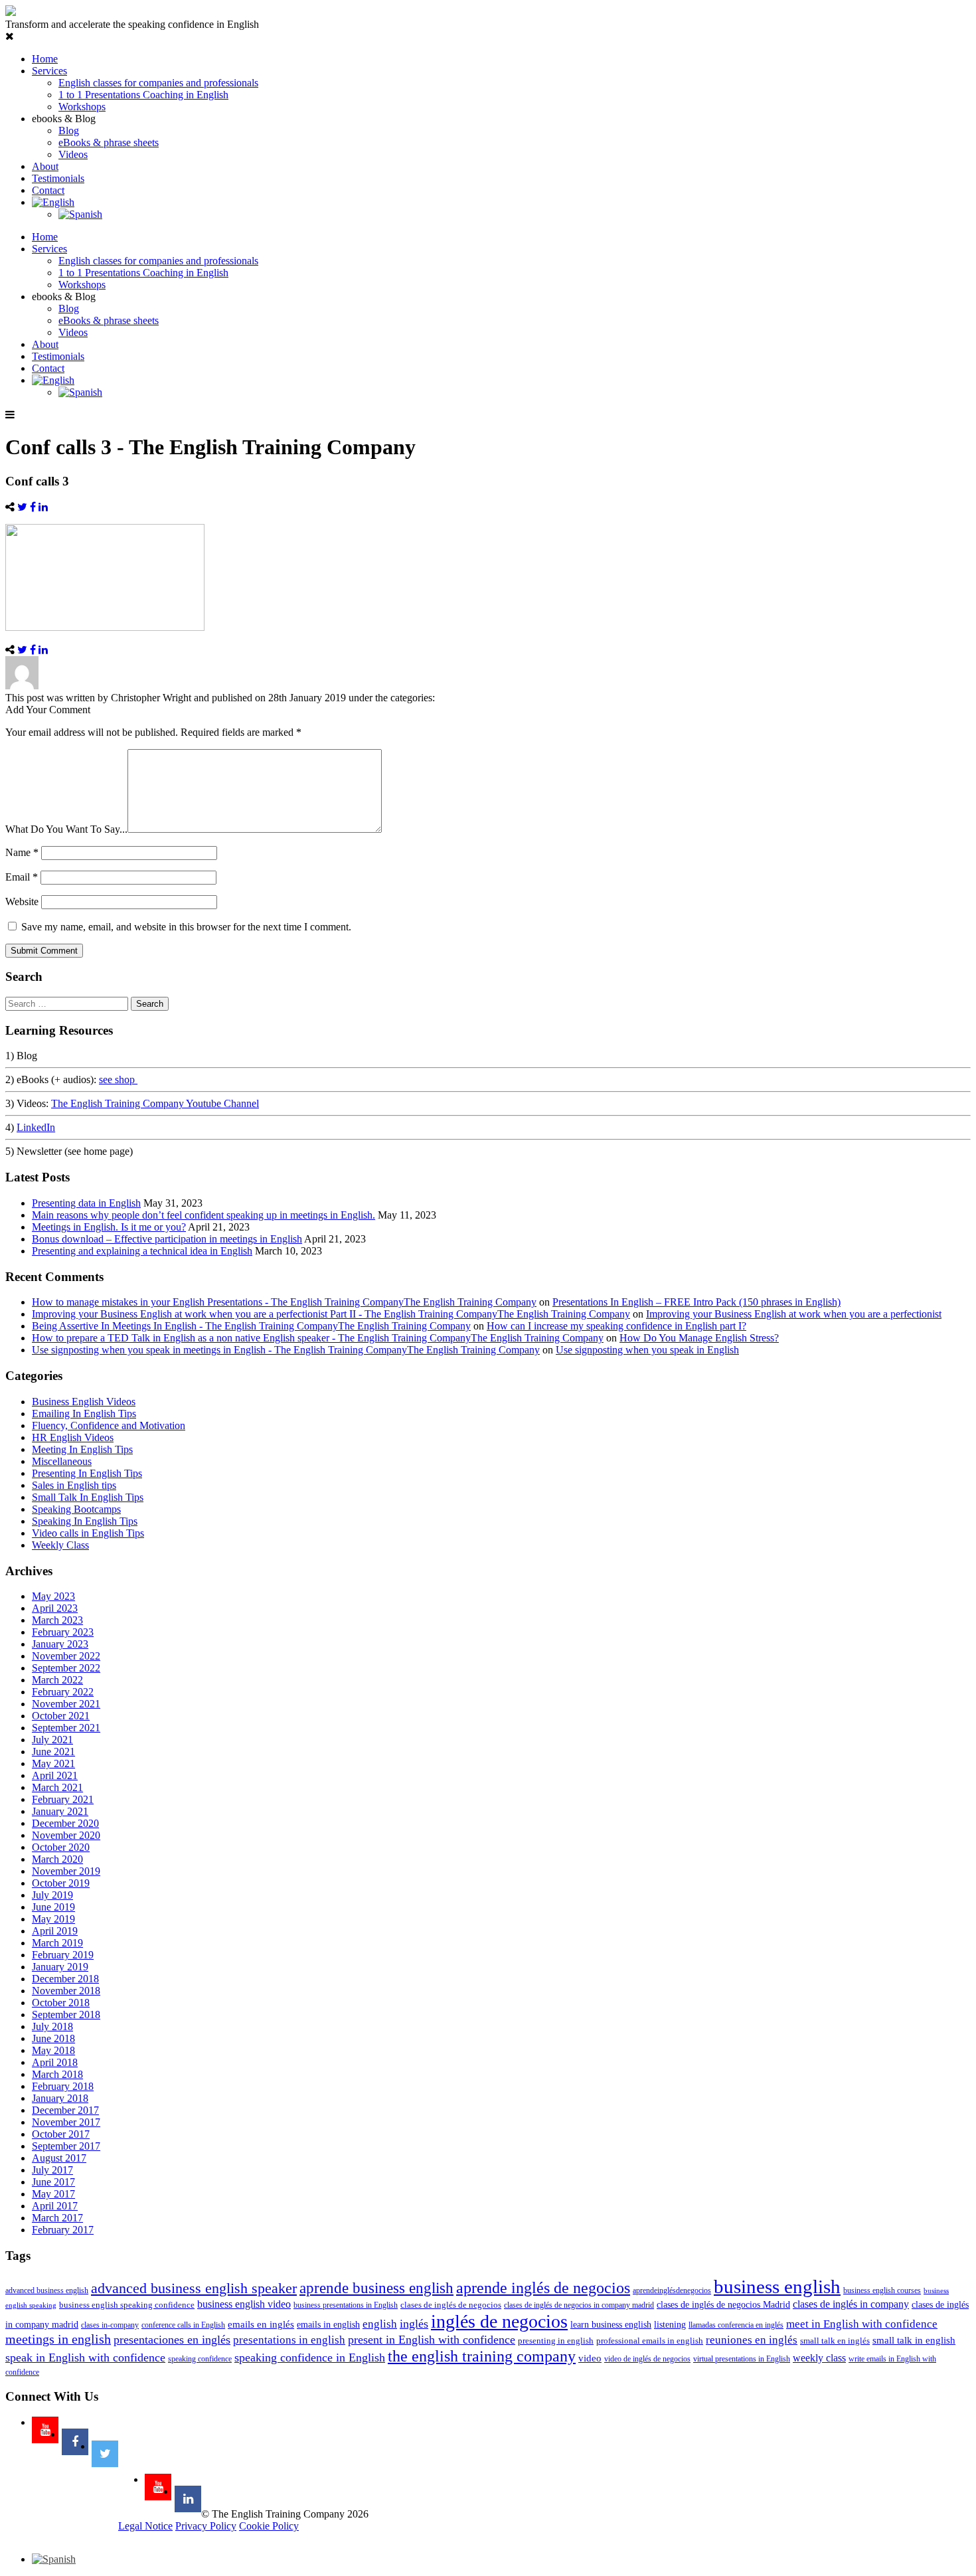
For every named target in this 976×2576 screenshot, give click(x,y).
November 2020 (66, 1835)
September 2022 (66, 1668)
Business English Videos (84, 1402)
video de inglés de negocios (647, 2359)
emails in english (328, 2325)
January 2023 (60, 1644)
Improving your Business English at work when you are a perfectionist (794, 1314)
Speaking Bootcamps (76, 1509)
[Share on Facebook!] (33, 507)
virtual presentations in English (742, 2359)
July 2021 (52, 1740)
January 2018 (60, 2098)
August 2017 (59, 2158)
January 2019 (60, 1967)
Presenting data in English (86, 1203)
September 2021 (66, 1728)
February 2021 (63, 1799)
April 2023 (55, 1608)
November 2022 (66, 1656)
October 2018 (61, 2003)
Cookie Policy (269, 2526)
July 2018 (52, 2026)
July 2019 (52, 1895)
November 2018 (66, 1991)
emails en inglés (261, 2324)
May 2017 (53, 2194)
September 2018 (66, 2015)
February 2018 (63, 2086)
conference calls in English (183, 2325)
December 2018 (65, 1979)
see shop (118, 1079)
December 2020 (65, 1823)
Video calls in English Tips (88, 1533)
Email (22, 877)
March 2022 (57, 1680)
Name (22, 852)
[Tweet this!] (22, 507)
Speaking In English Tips (85, 1521)
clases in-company (110, 2325)
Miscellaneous (62, 1461)
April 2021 (55, 1775)
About (45, 166)
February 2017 (63, 2230)
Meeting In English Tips (82, 1449)
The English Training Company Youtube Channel (155, 1103)
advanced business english (47, 2290)
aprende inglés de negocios (543, 2288)
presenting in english (556, 2341)
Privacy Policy (206, 2526)
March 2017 (57, 2218)
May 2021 (53, 1763)
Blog (69, 130)
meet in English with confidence (862, 2324)
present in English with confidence (432, 2340)
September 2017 (66, 2146)
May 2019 (53, 1919)
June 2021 (53, 1752)
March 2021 (57, 1787)
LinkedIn (36, 1127)
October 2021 (61, 1716)
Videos (73, 154)
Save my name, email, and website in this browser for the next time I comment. (186, 927)
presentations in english (289, 2340)
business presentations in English (346, 2305)
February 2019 (63, 1955)
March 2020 (57, 1859)
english (380, 2324)
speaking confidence (200, 2359)
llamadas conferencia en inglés (736, 2325)
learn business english (611, 2325)
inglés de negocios (499, 2321)
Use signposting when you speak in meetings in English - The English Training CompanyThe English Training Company (286, 1350)
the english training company (482, 2356)
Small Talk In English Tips (88, 1497)
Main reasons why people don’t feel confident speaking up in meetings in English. (203, 1215)
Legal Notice (145, 2526)
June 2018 (53, 2038)
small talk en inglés (835, 2341)
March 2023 (57, 1620)
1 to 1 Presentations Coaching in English (143, 95)
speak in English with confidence (85, 2358)
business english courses (882, 2290)
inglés (414, 2324)
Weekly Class (60, 1545)
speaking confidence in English (310, 2358)
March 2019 (57, 1943)
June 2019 (53, 1907)
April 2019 (55, 1931)
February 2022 (63, 1692)
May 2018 (53, 2050)
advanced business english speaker (194, 2288)
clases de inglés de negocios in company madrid (579, 2305)
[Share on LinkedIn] (43, 507)
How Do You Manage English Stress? (699, 1338)
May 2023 (53, 1596)
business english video (244, 2304)
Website (22, 902)
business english (777, 2286)
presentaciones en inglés (172, 2340)
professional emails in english (650, 2341)
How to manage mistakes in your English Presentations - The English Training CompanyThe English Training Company (284, 1302)
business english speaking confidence (127, 2305)
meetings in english (58, 2339)
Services (49, 71)
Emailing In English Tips (84, 1414)
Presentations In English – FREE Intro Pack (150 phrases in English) (696, 1302)
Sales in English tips (74, 1485)
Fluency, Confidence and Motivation (109, 1425)
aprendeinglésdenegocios (672, 2290)
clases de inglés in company (851, 2304)
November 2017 (66, 2122)
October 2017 (61, 2134)
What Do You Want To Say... (66, 829)
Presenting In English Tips (87, 1473)
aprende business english (376, 2288)
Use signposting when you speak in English (647, 1350)
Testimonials (58, 178)
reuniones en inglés (752, 2340)
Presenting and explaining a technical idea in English (142, 1251)
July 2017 (52, 2170)
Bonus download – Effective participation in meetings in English (167, 1239)
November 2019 (66, 1871)
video (590, 2358)
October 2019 (61, 1883)
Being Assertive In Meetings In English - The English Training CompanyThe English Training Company (251, 1326)
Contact (48, 190)
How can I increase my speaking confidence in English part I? (616, 1326)
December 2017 (65, 2110)
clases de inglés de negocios (451, 2305)
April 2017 (55, 2206)
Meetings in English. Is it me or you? (109, 1227)
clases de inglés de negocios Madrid (723, 2305)
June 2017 (53, 2182)
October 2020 (61, 1847)
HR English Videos (73, 1437)
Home (45, 59)
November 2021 (66, 1704)
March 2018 (57, 2074)
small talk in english (914, 2340)
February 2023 (63, 1632)
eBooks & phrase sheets (109, 142)
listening (670, 2325)
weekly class (819, 2358)
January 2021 (60, 1811)
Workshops (82, 107)
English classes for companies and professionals (158, 83)
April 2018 (55, 2062)
